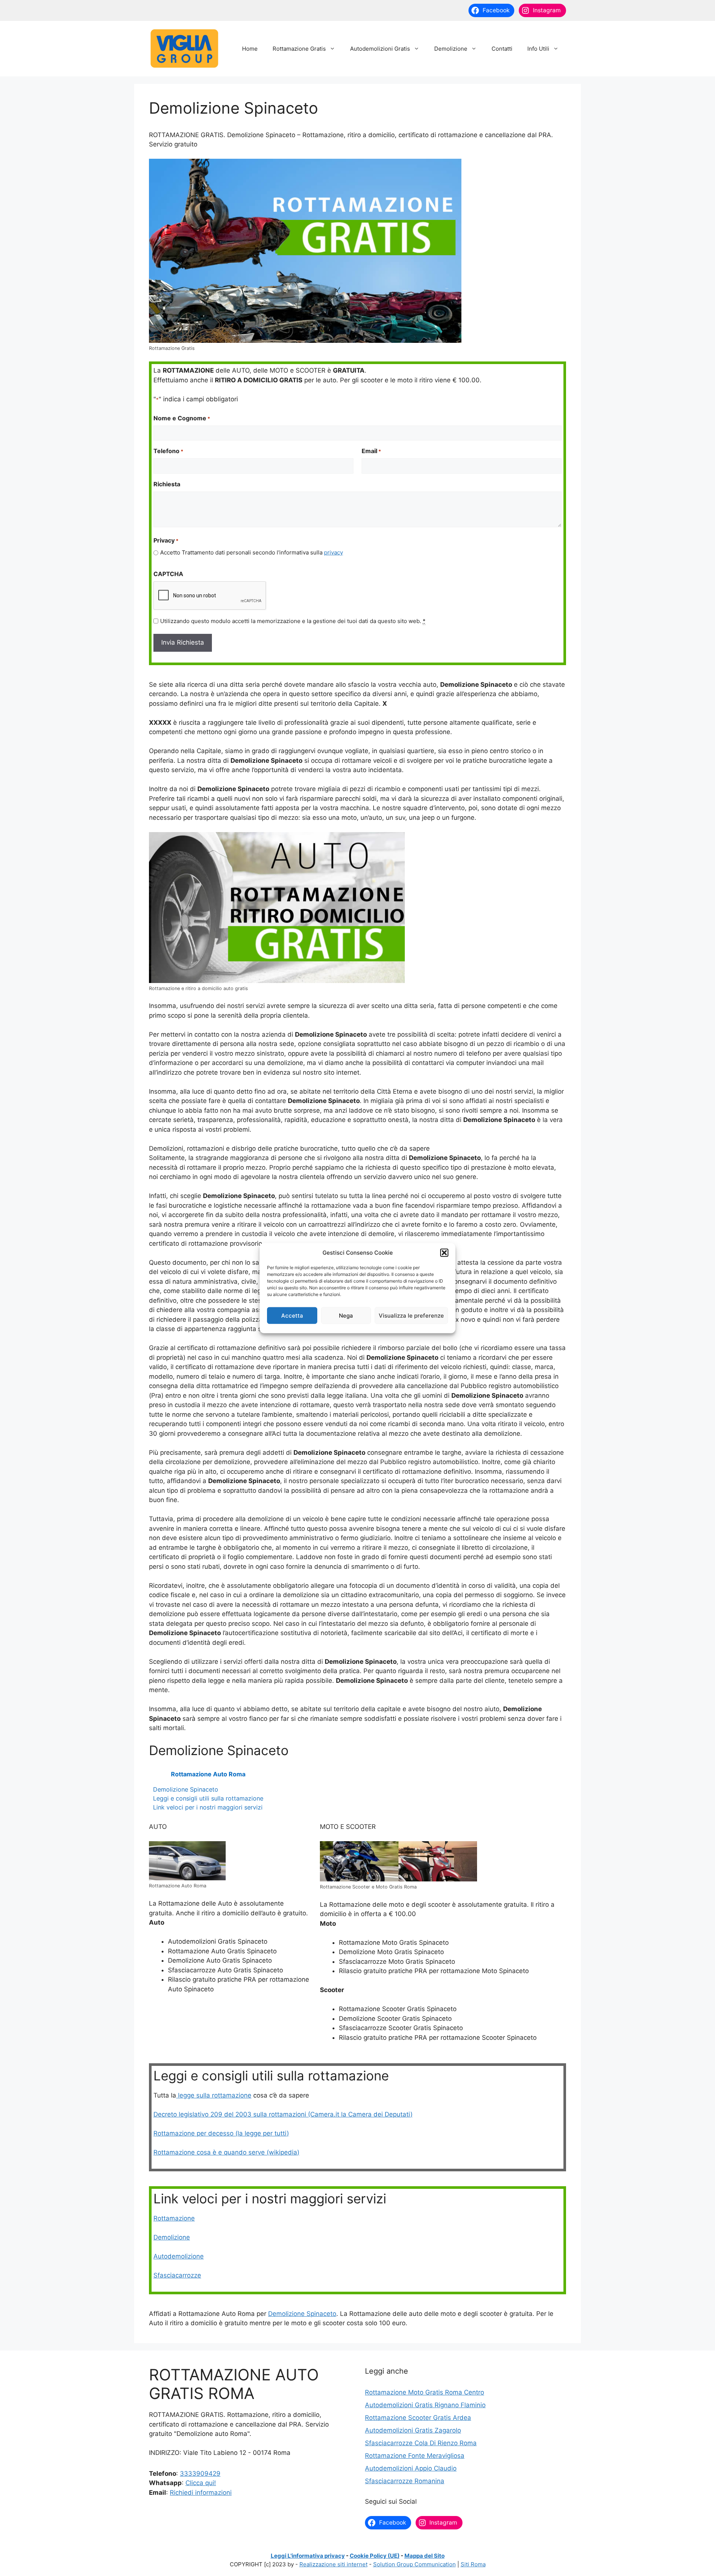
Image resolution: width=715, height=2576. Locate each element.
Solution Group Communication (414, 2564)
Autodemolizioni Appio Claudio (411, 2468)
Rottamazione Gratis (299, 49)
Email (371, 451)
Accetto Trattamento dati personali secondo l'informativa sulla (252, 552)
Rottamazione (174, 2218)
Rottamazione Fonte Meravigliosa (415, 2456)
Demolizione (451, 49)
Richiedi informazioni (201, 2493)
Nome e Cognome (182, 418)
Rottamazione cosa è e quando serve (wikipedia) (226, 2152)
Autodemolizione (179, 2256)
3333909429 (200, 2474)
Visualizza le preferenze (411, 1315)
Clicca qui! (201, 2483)
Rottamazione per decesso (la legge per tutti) (221, 2133)
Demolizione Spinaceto (186, 1789)
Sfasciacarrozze (177, 2275)
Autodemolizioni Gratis (380, 49)
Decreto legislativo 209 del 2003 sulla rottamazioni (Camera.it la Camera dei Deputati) (283, 2114)
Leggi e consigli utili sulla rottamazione (208, 1798)
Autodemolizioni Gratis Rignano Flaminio (425, 2405)
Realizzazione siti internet (333, 2564)
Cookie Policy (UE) (375, 2556)
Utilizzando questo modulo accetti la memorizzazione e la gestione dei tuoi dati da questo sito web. (293, 621)
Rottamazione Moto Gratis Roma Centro (425, 2392)
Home (250, 49)
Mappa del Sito (425, 2556)
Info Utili (538, 49)
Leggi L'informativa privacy (308, 2556)
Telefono (168, 451)
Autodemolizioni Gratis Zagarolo (413, 2430)
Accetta (292, 1315)
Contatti (502, 49)
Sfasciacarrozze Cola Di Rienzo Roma (421, 2443)
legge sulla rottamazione (214, 2095)
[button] (444, 1253)
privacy (333, 552)
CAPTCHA (168, 574)
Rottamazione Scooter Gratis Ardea (418, 2418)
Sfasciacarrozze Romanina (405, 2481)
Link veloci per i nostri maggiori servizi (208, 1807)
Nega (346, 1315)
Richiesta (167, 484)
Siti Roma (473, 2564)
